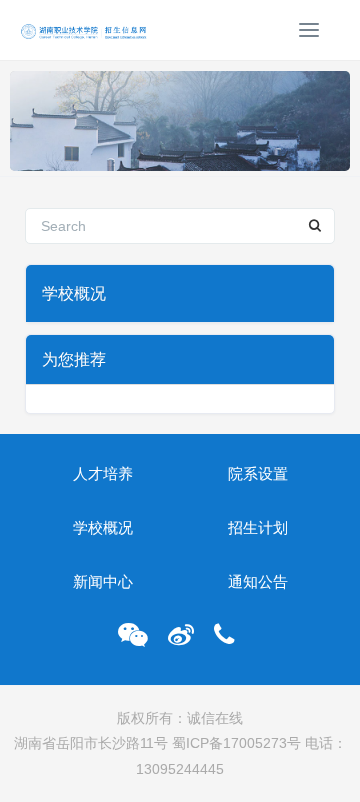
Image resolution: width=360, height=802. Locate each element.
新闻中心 (103, 581)
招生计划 (258, 527)
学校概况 (103, 527)
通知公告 (258, 581)
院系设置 (258, 473)
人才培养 (103, 473)
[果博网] (85, 30)
